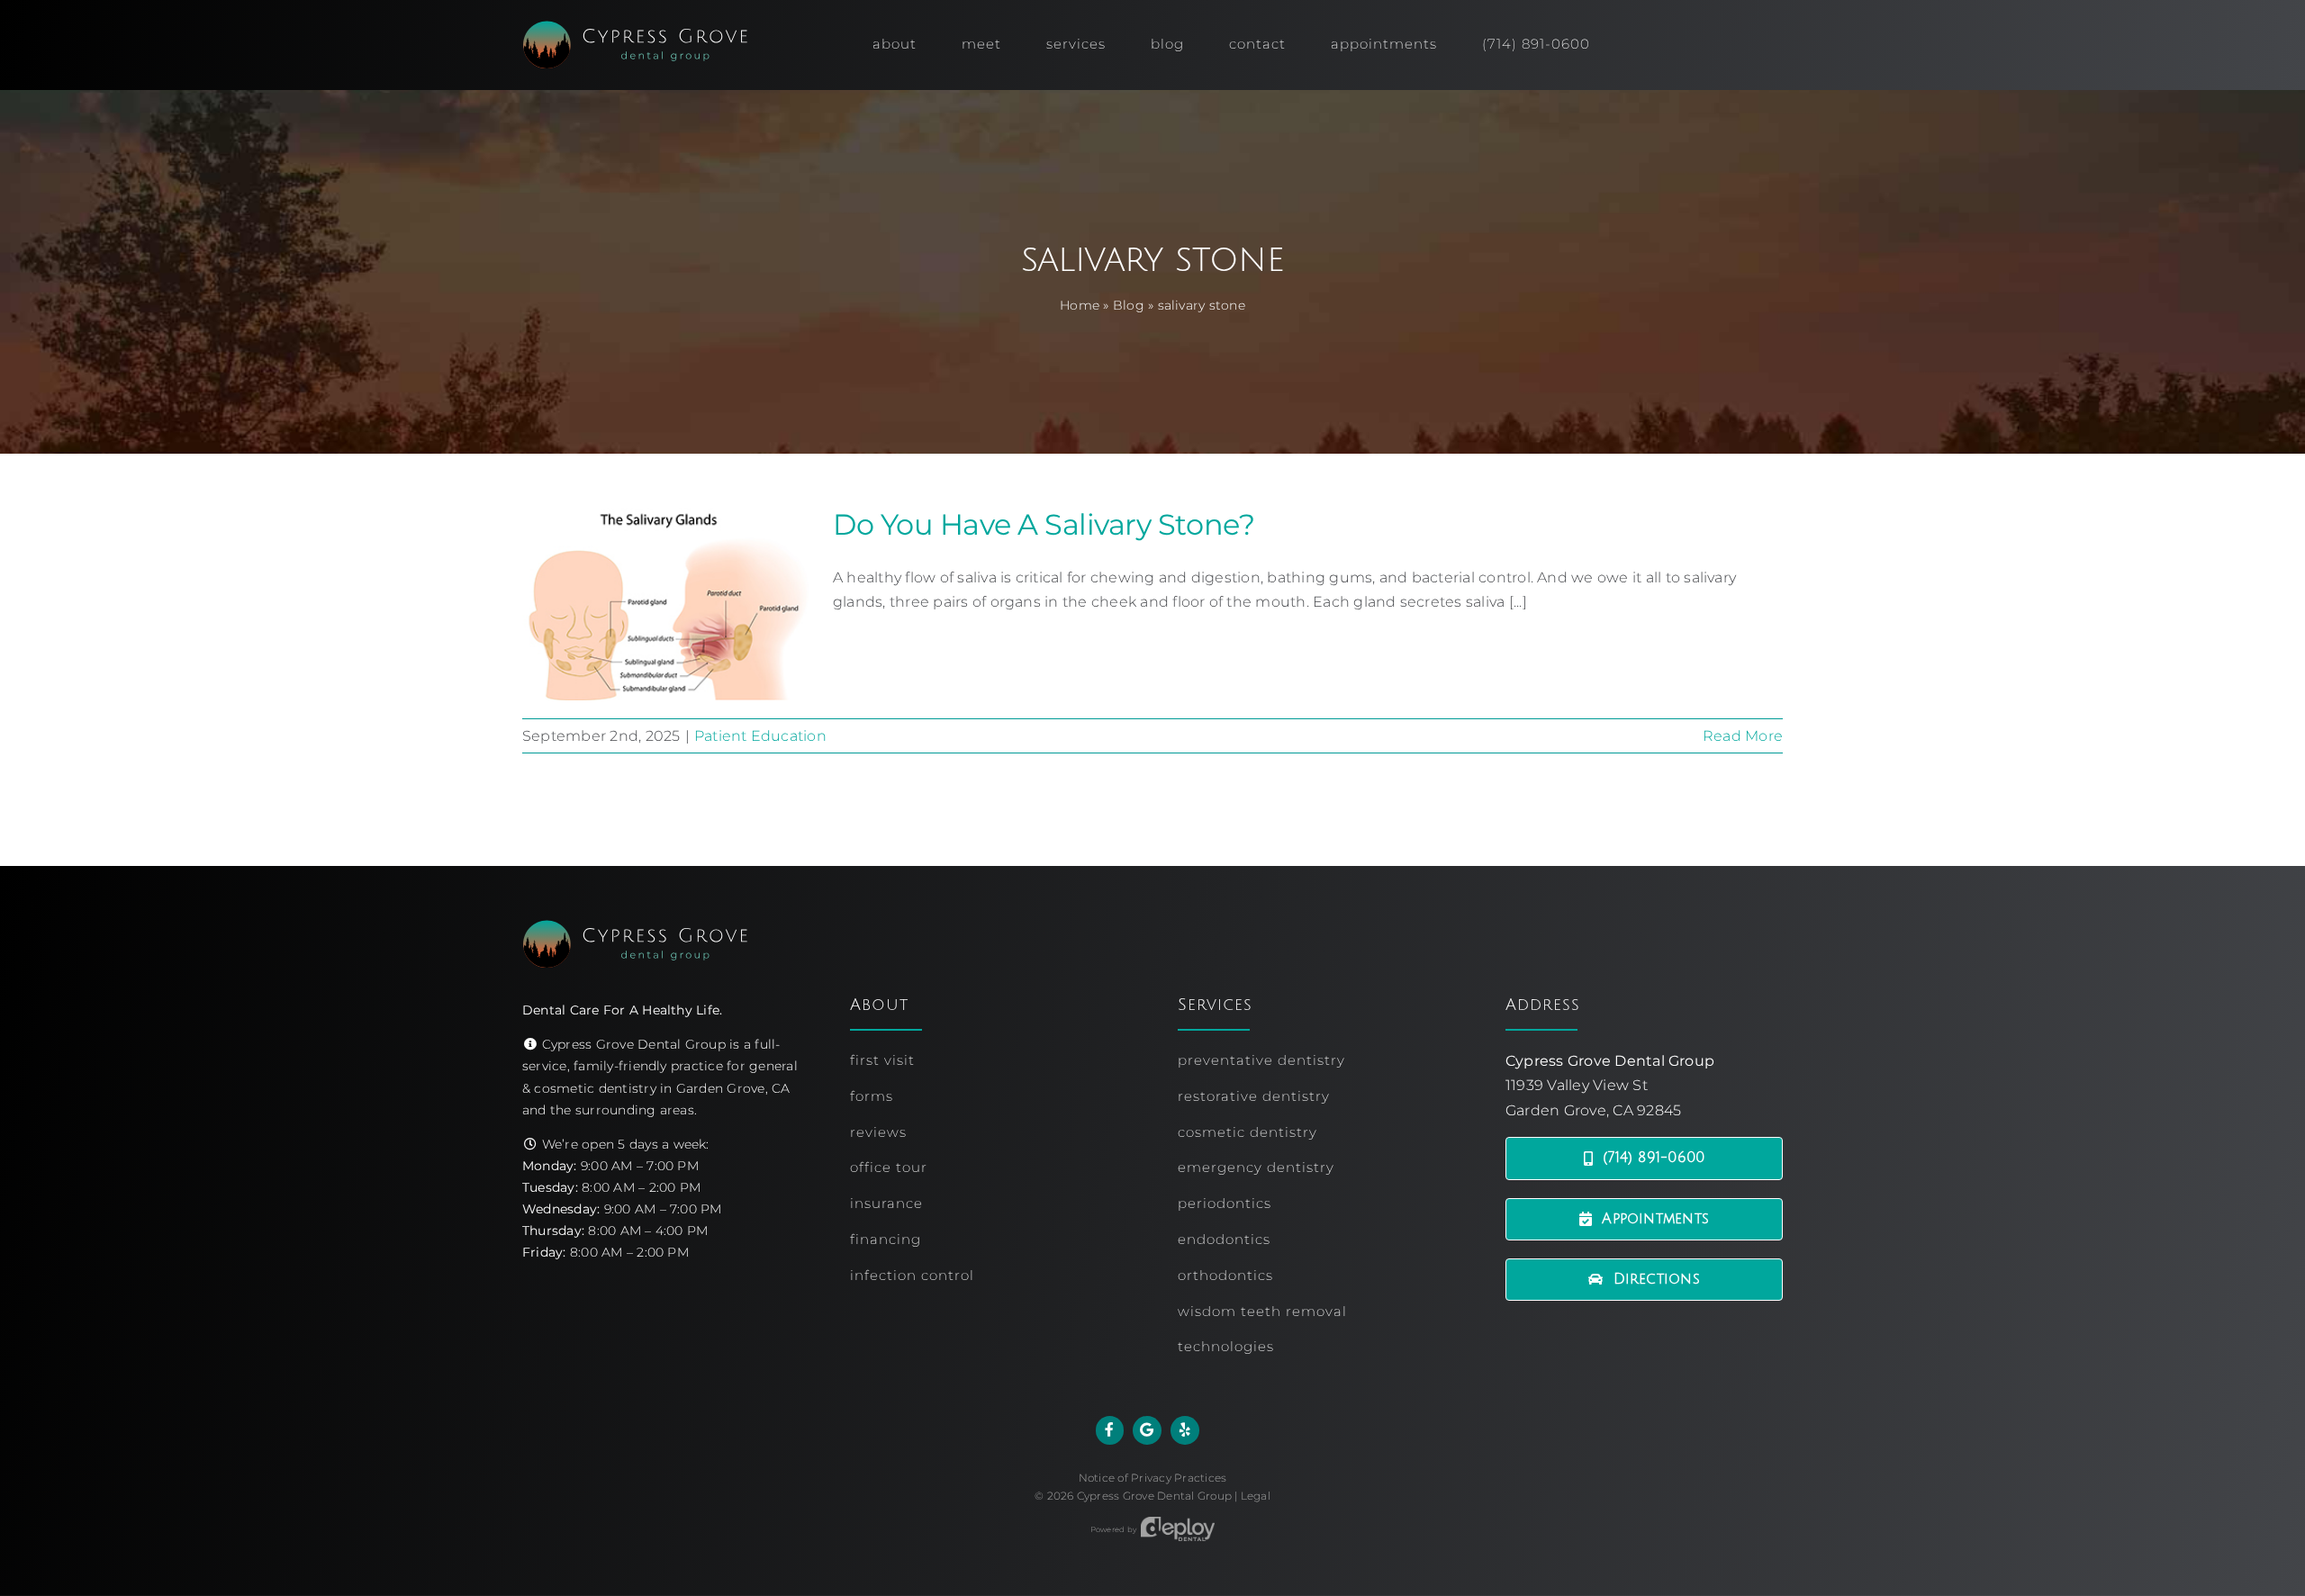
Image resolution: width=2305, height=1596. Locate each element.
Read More (1743, 736)
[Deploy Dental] (1178, 1529)
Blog (1129, 305)
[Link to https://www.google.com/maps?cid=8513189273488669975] (1147, 1430)
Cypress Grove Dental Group (1154, 1496)
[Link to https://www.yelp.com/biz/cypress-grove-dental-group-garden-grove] (1185, 1430)
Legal (1256, 1496)
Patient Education (760, 736)
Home (1080, 305)
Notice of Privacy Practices (1152, 1478)
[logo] (635, 27)
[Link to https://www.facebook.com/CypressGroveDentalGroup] (1110, 1430)
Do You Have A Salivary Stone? (1044, 524)
